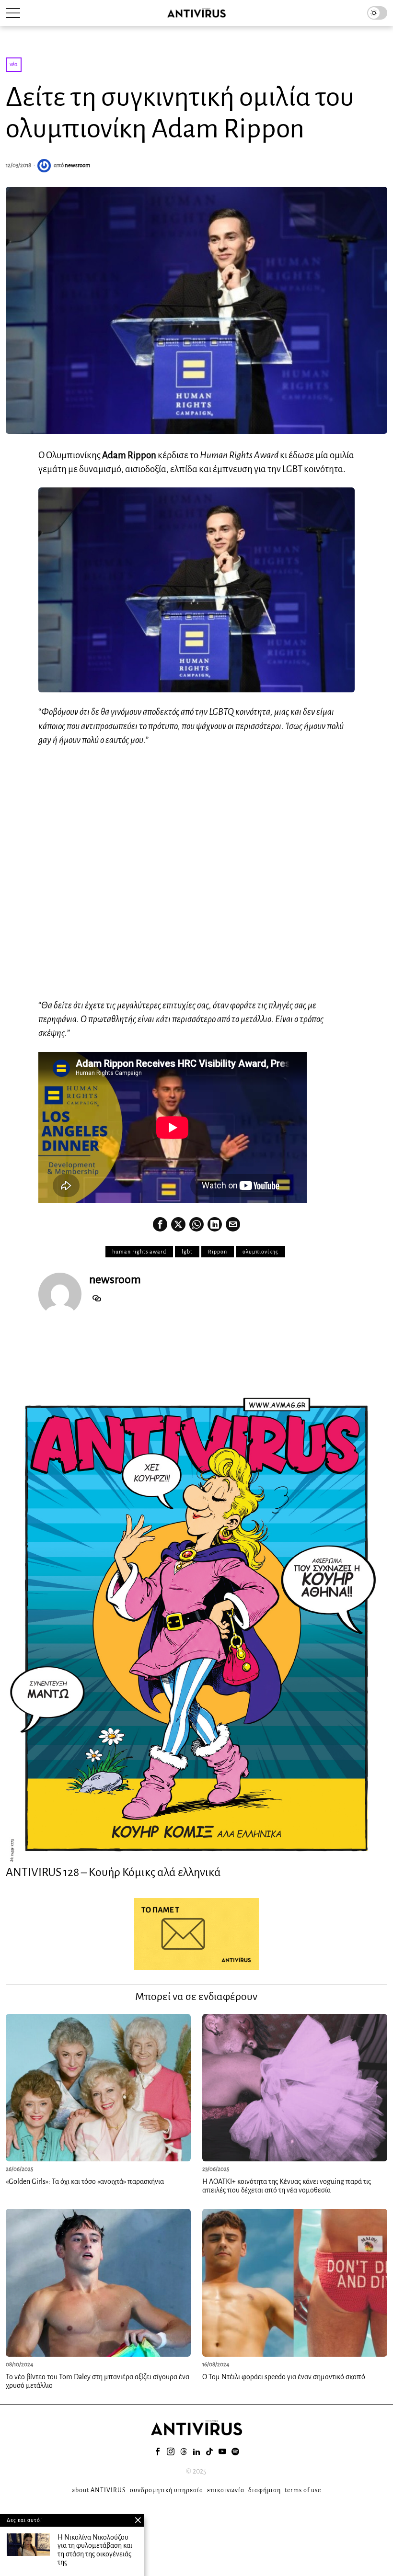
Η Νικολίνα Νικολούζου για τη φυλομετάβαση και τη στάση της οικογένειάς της (95, 2550)
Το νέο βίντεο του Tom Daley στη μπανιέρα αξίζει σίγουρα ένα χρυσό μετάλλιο (98, 2381)
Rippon (218, 1252)
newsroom (77, 165)
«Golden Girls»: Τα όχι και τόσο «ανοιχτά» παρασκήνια (85, 2181)
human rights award (139, 1252)
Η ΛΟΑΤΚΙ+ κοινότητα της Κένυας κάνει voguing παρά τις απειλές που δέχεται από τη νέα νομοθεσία (287, 2186)
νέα (14, 64)
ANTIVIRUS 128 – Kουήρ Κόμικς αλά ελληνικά (113, 1872)
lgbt (187, 1252)
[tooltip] (160, 1224)
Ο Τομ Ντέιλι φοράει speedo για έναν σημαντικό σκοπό (284, 2377)
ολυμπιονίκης (260, 1252)
